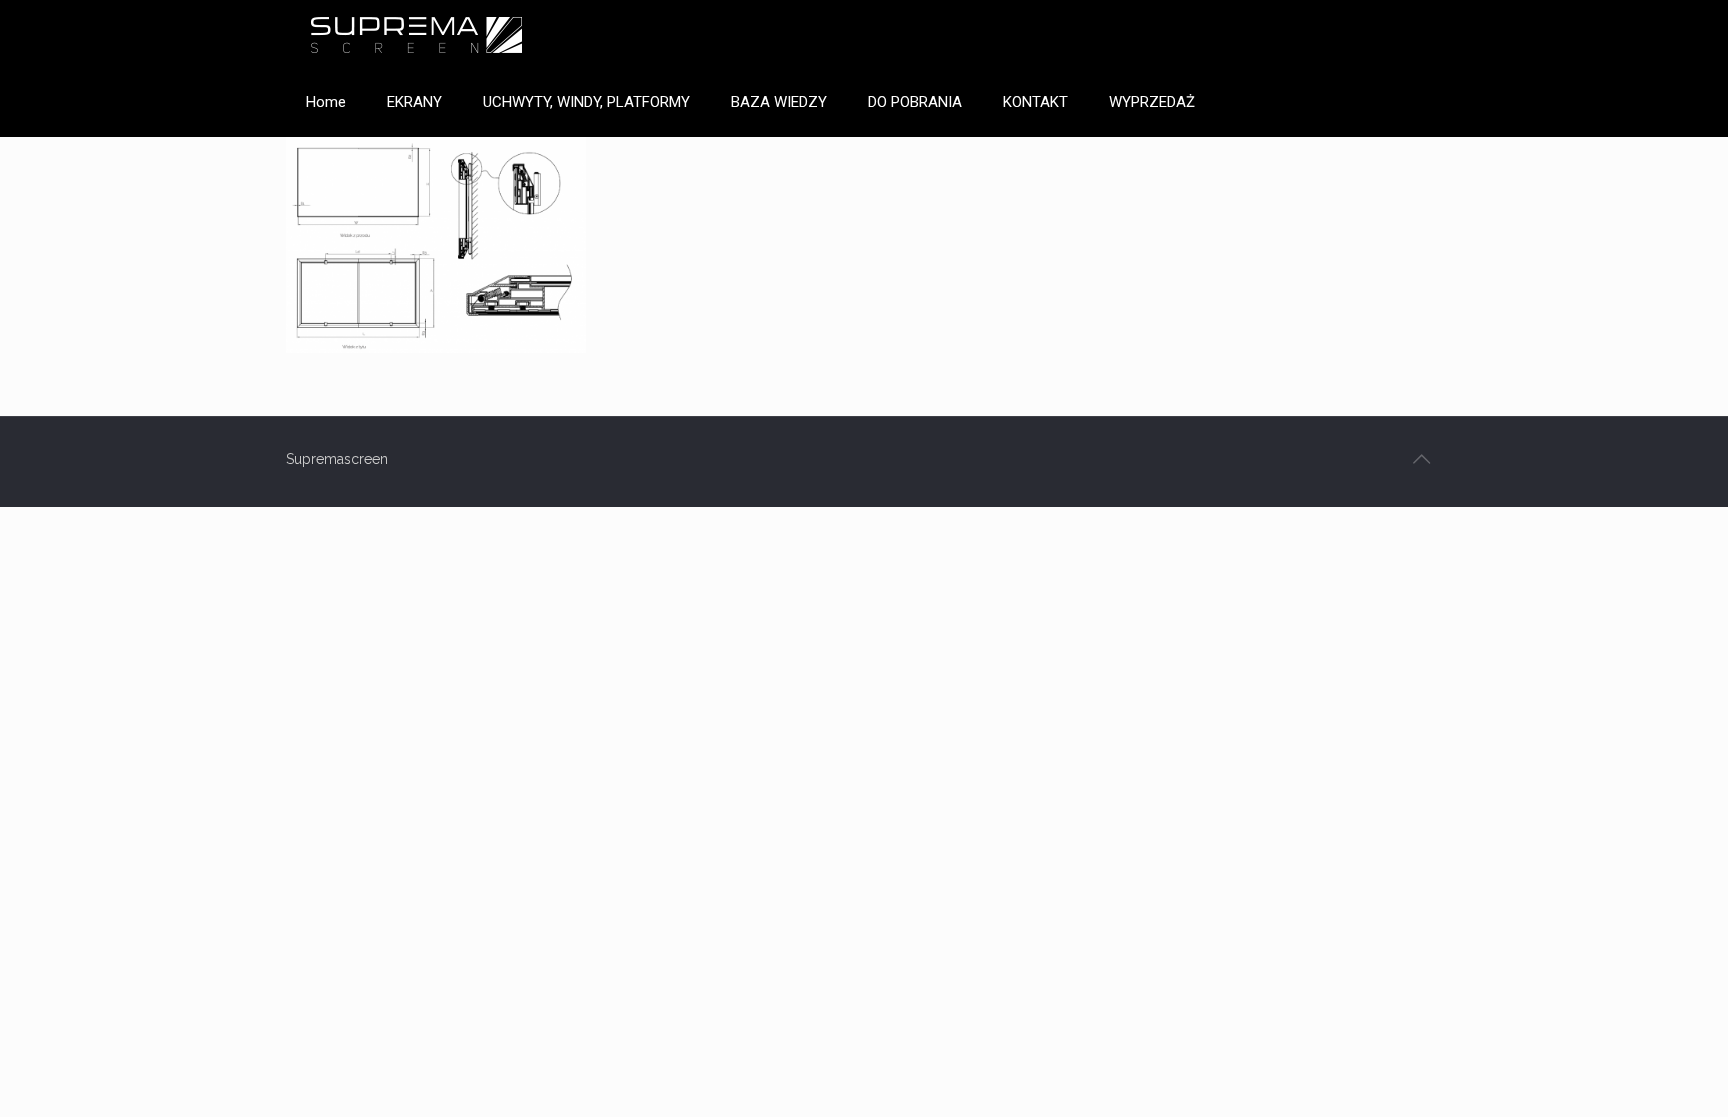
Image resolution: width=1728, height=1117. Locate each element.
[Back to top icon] (1421, 459)
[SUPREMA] (416, 34)
